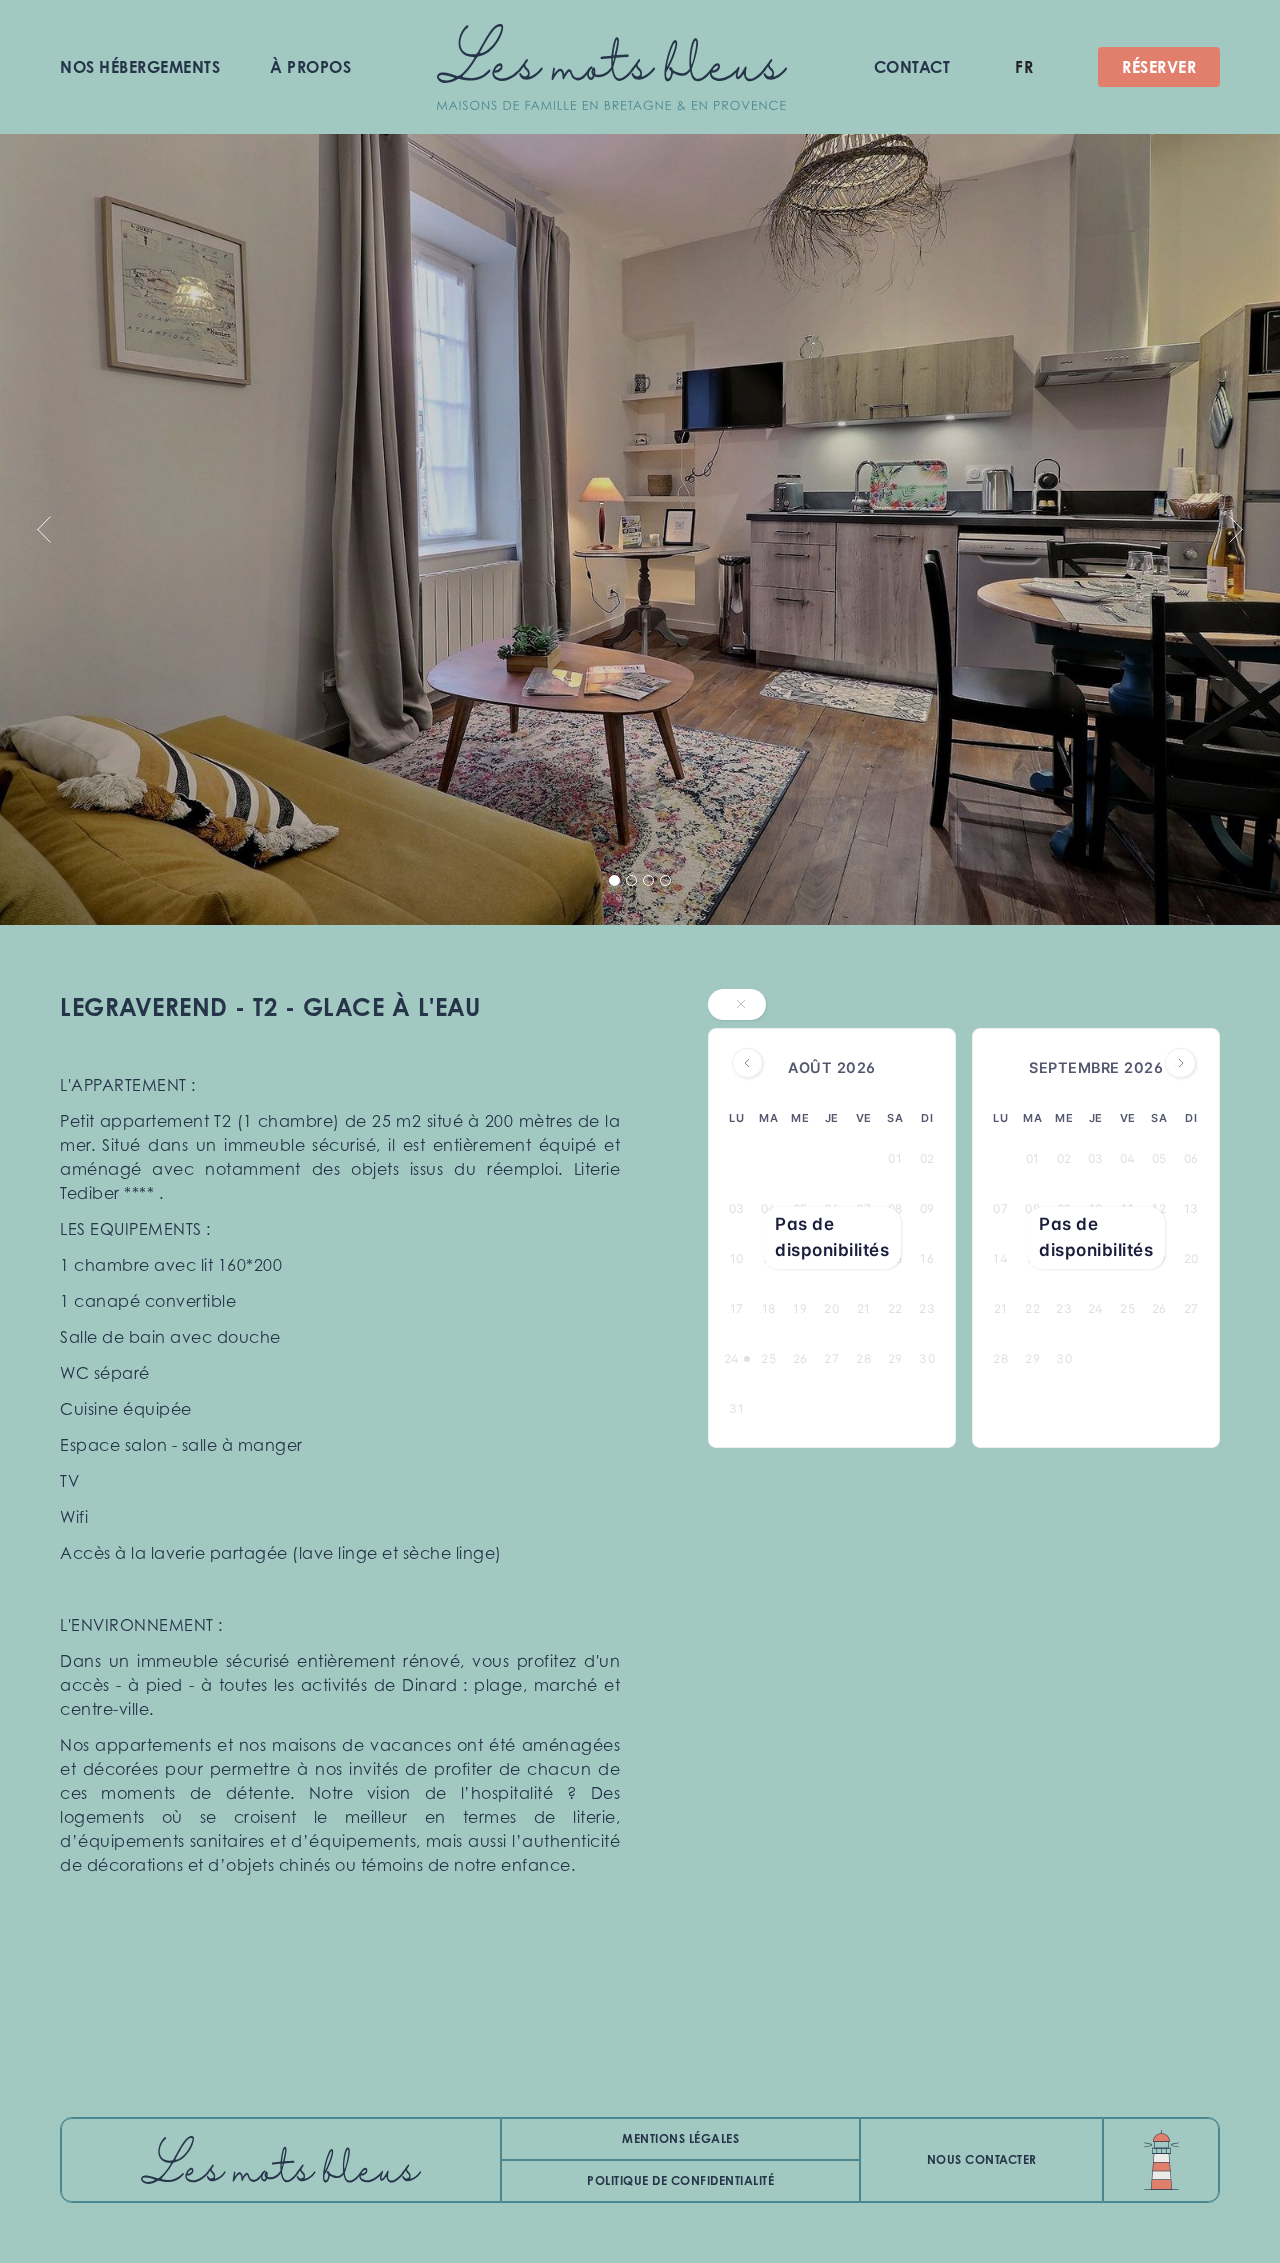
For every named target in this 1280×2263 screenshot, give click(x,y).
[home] (612, 67)
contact (912, 67)
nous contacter (982, 2159)
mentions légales (680, 2138)
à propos (310, 67)
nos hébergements (140, 67)
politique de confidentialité (680, 2180)
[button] (1024, 67)
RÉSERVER (1159, 67)
